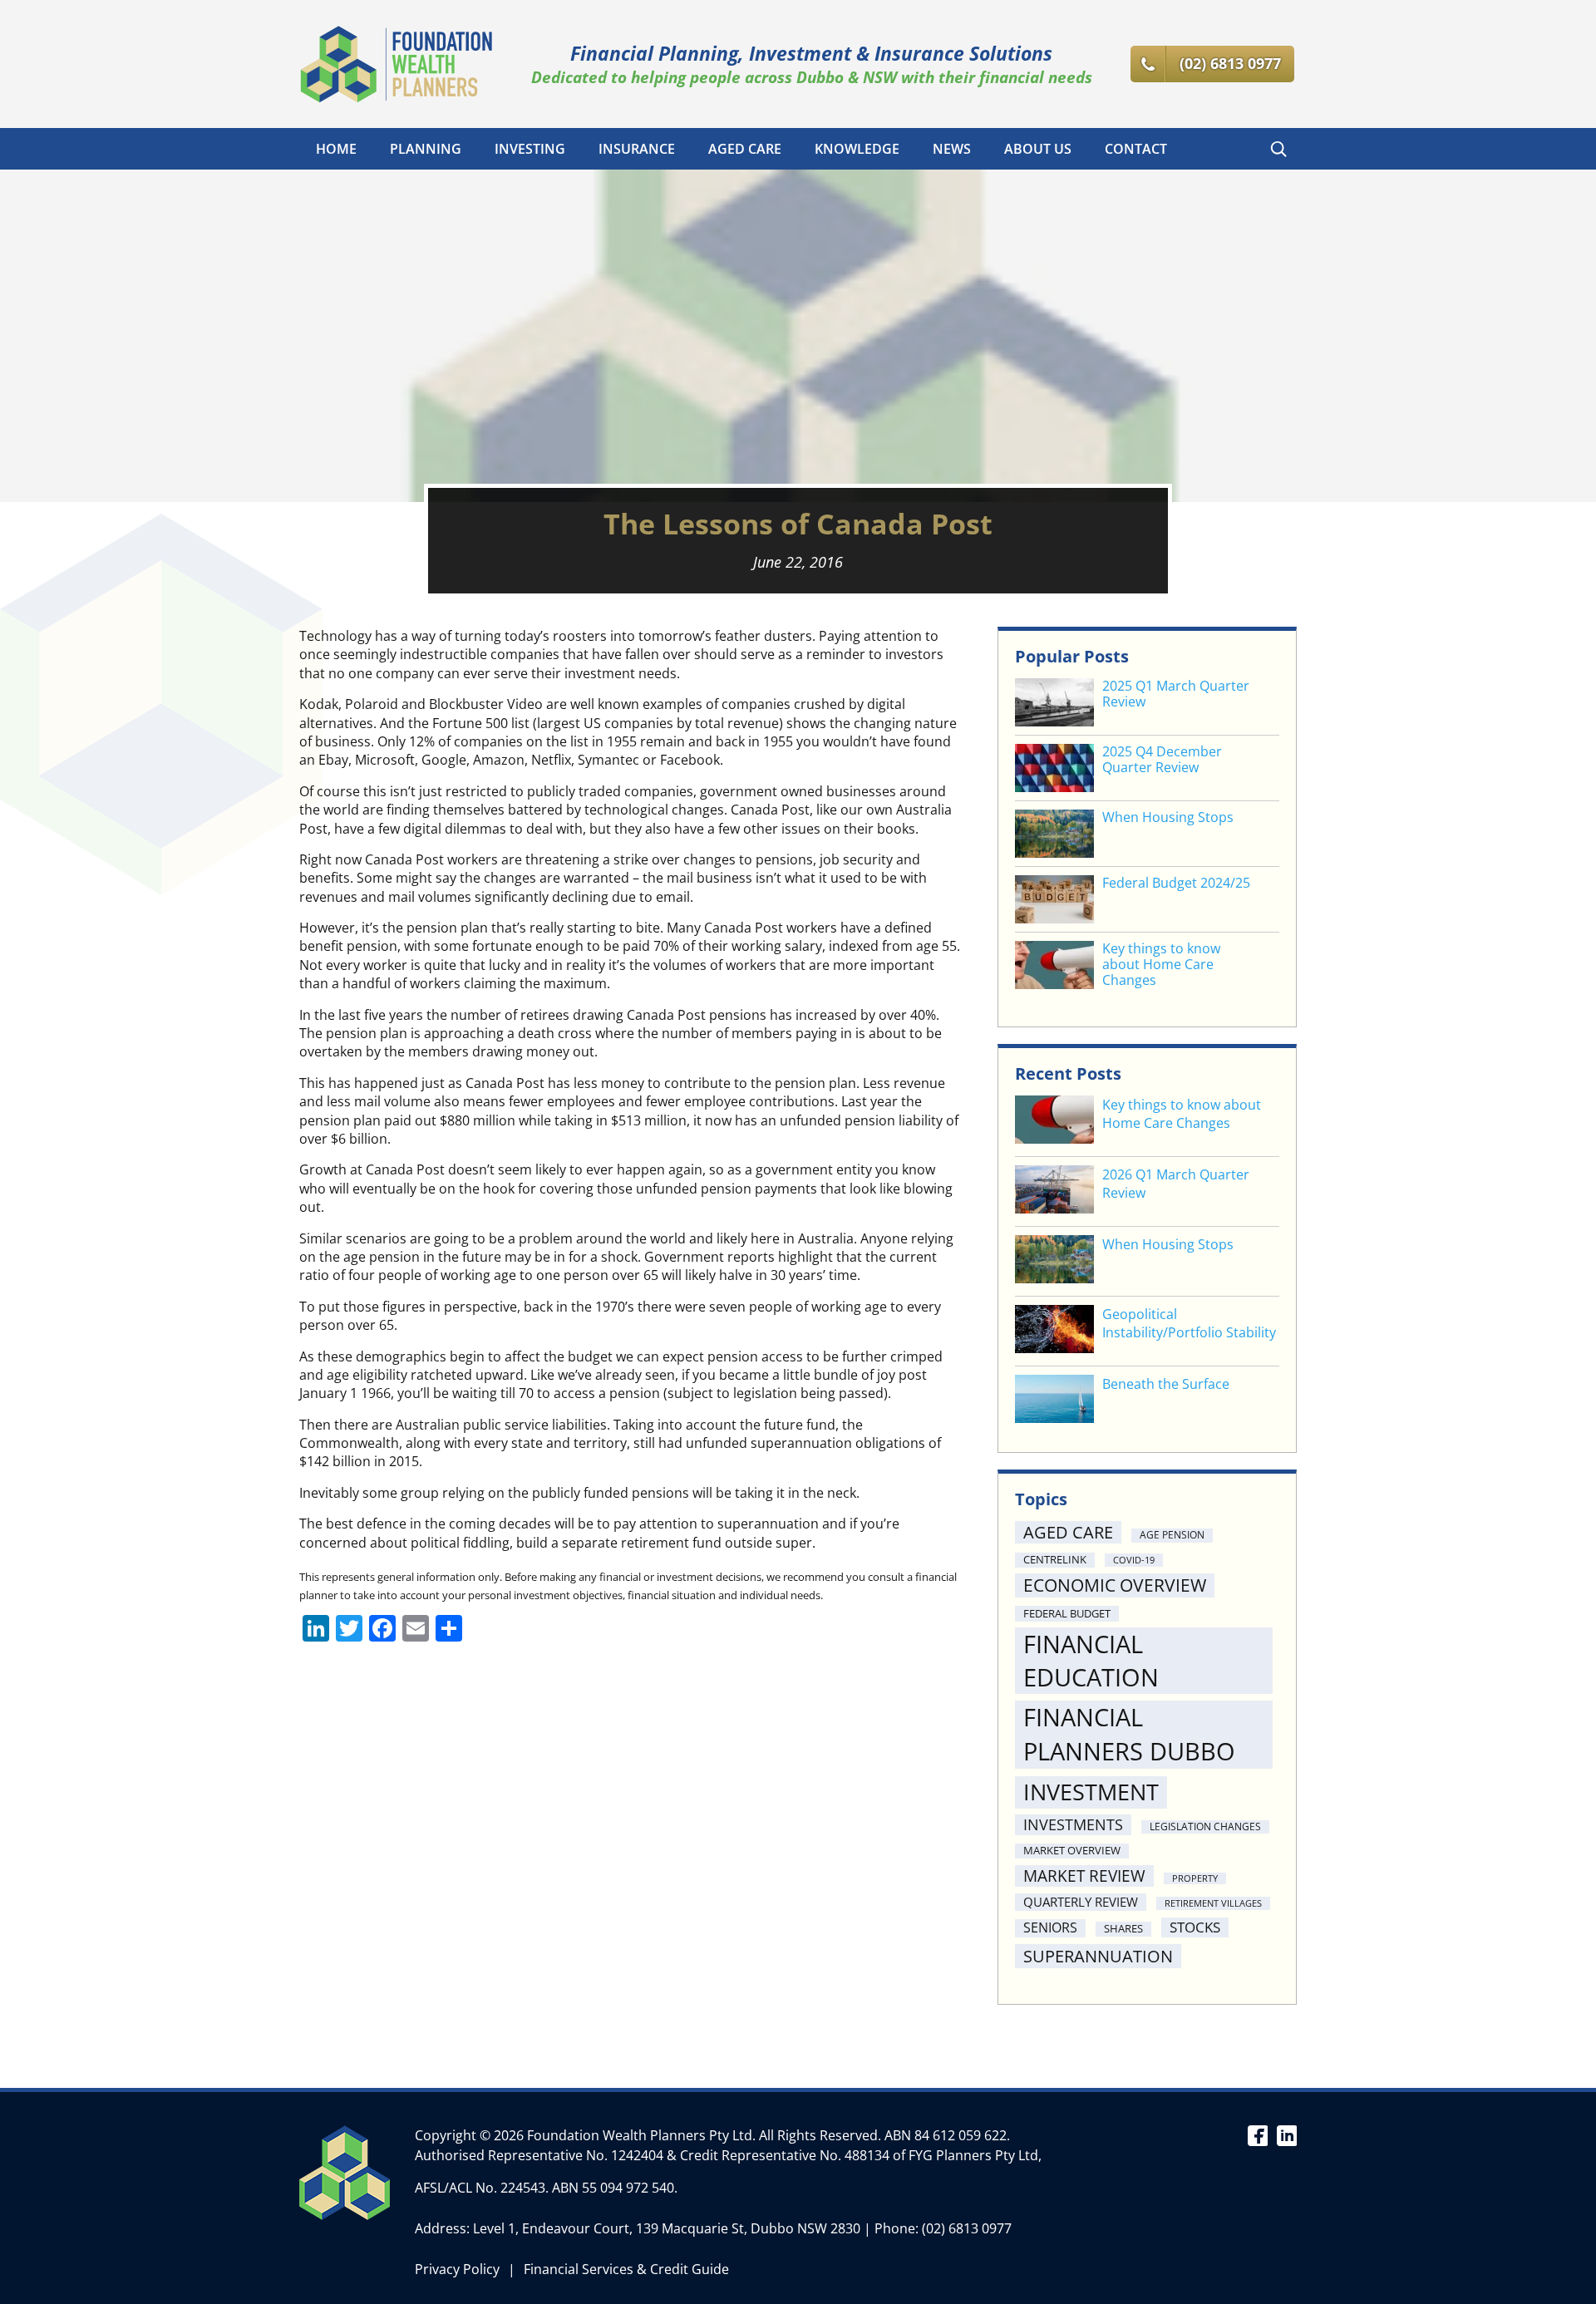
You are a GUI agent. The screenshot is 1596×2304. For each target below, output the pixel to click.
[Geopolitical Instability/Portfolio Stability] (1054, 1331)
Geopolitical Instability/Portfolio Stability (1189, 1323)
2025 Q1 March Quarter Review (1176, 694)
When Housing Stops (1168, 817)
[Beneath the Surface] (1054, 1401)
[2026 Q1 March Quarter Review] (1054, 1191)
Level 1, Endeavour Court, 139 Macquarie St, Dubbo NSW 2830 (667, 2228)
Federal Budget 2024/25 (1176, 883)
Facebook (1257, 2134)
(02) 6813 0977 (967, 2228)
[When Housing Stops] (1054, 1261)
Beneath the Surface (1166, 1384)
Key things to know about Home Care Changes (1161, 965)
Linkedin (1286, 2134)
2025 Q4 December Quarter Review (1162, 760)
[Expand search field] (1278, 149)
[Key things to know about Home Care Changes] (1054, 1122)
